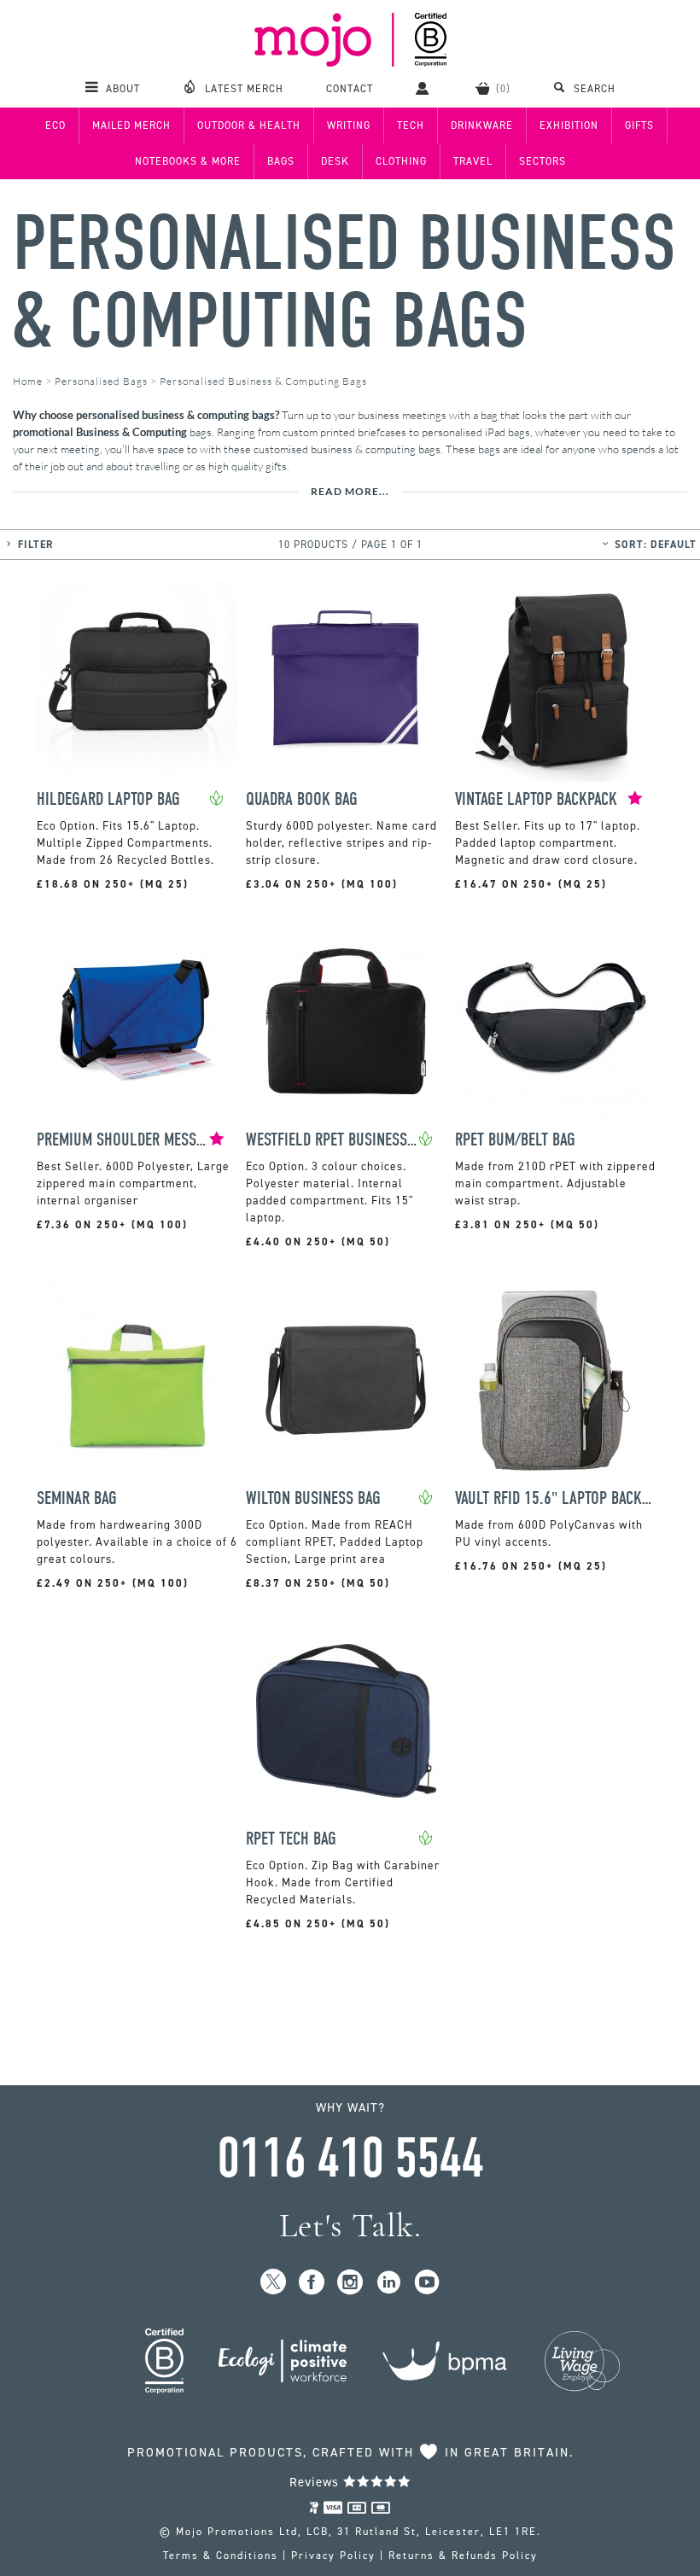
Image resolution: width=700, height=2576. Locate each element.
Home (28, 381)
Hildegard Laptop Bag (108, 799)
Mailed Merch (131, 125)
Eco (55, 125)
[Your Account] (424, 88)
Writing (349, 125)
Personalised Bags (101, 381)
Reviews (316, 2482)
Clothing (401, 161)
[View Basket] (493, 88)
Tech (411, 125)
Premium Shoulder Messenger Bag (123, 1140)
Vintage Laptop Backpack (536, 799)
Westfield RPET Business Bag (332, 1140)
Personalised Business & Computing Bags (344, 283)
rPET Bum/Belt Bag (515, 1140)
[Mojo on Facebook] (312, 2283)
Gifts (639, 125)
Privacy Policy (333, 2556)
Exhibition (569, 125)
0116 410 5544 (350, 2159)
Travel (473, 161)
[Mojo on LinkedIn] (389, 2283)
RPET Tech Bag (291, 1839)
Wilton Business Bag (313, 1498)
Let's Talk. (350, 2226)
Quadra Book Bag (302, 799)
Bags (281, 161)
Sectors (542, 161)
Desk (335, 161)
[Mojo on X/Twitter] (274, 2283)
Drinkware (482, 125)
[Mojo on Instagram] (350, 2283)
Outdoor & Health (249, 125)
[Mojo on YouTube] (427, 2283)
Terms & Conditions (221, 2556)
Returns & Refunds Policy (463, 2556)
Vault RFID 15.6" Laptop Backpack (555, 1498)
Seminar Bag (77, 1498)
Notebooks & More (188, 161)
